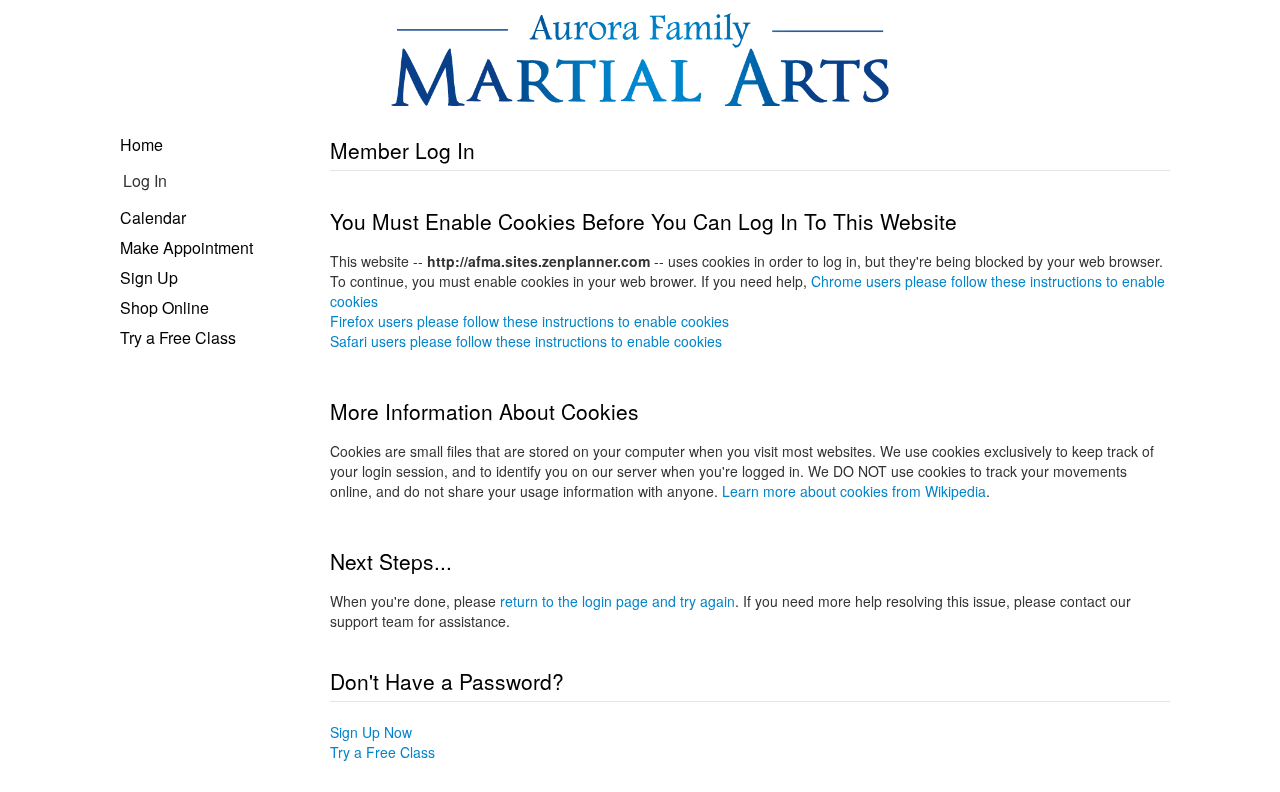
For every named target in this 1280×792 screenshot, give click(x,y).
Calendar (153, 217)
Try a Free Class (178, 337)
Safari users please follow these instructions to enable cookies (526, 341)
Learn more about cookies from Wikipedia (854, 491)
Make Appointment (186, 247)
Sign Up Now (371, 732)
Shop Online (164, 307)
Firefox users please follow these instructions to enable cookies (529, 321)
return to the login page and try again (617, 601)
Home (141, 144)
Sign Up (149, 277)
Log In (145, 180)
